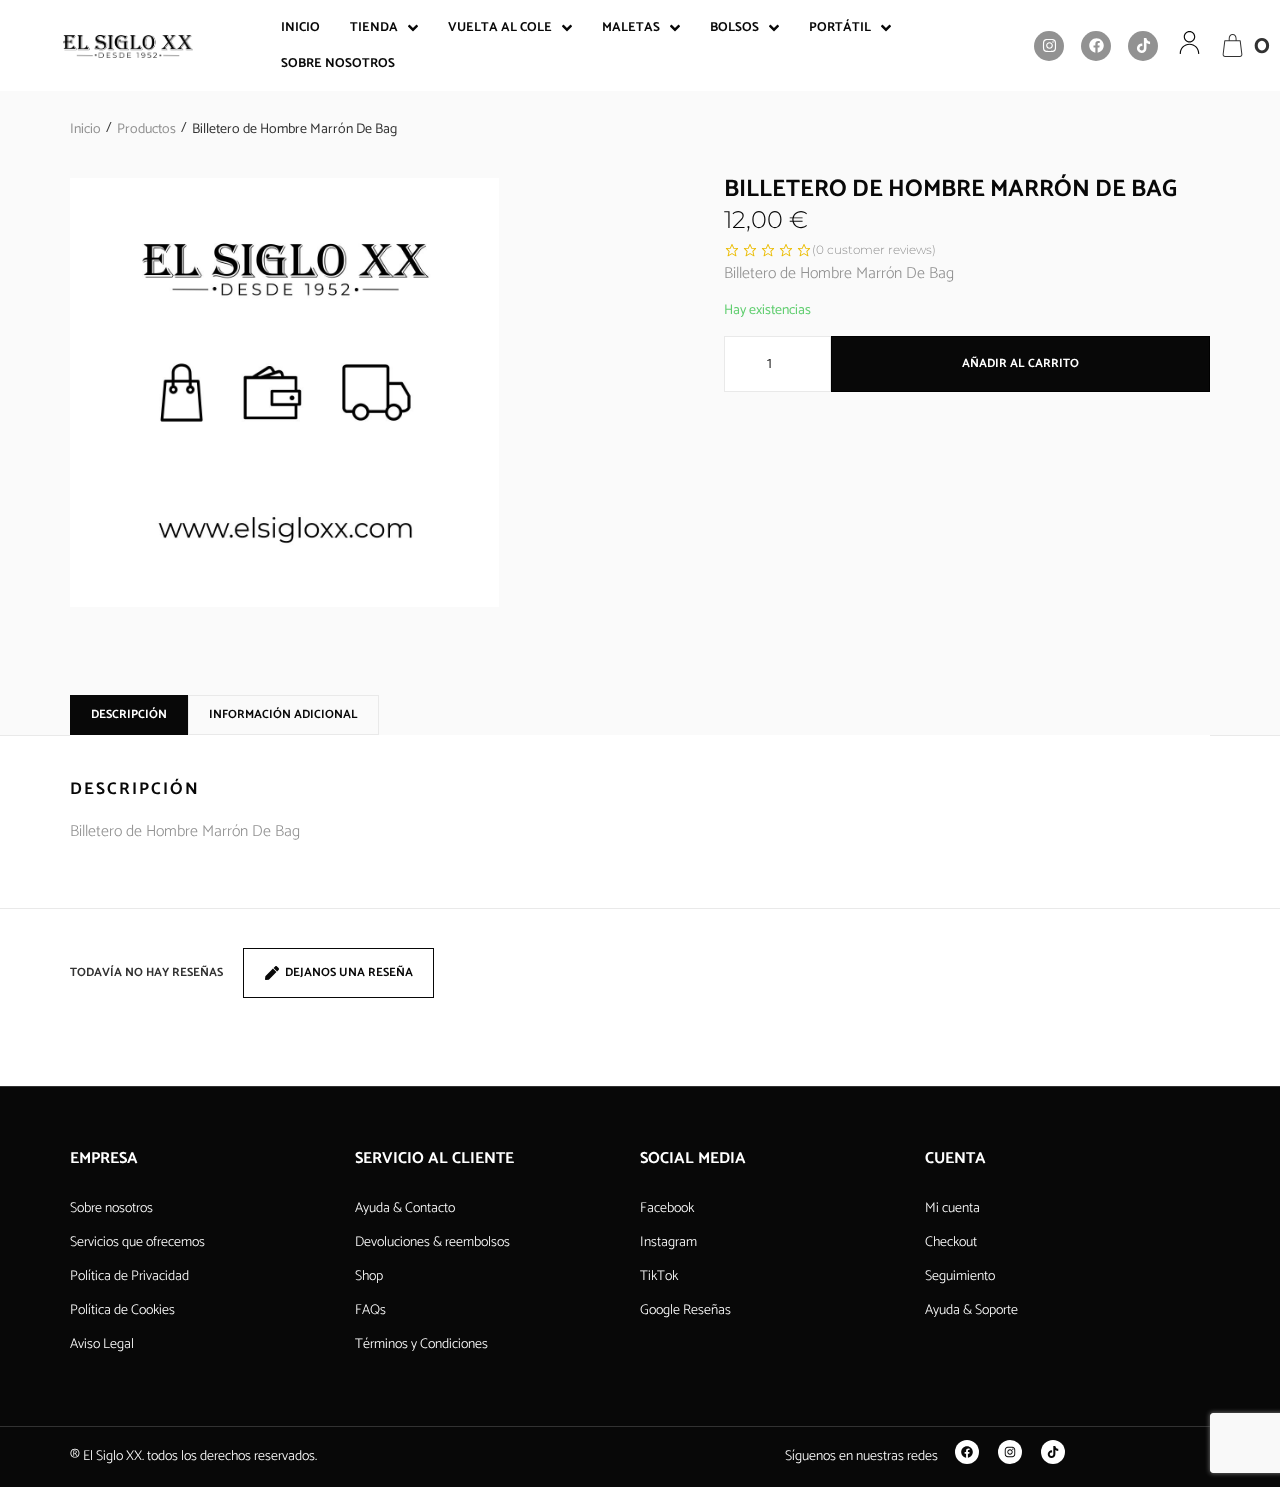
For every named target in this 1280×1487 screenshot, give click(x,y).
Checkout (951, 1242)
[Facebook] (1096, 46)
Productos (146, 129)
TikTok (659, 1276)
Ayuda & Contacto (405, 1208)
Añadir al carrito (1020, 363)
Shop (369, 1276)
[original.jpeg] (284, 392)
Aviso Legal (102, 1344)
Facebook (667, 1208)
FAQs (370, 1310)
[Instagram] (1049, 46)
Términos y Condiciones (421, 1344)
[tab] (129, 715)
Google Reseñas (685, 1310)
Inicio (85, 129)
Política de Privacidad (129, 1276)
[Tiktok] (1143, 46)
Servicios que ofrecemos (137, 1242)
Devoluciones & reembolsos (432, 1242)
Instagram (668, 1242)
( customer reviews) (874, 249)
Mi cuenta (952, 1208)
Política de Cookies (122, 1310)
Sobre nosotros (111, 1208)
